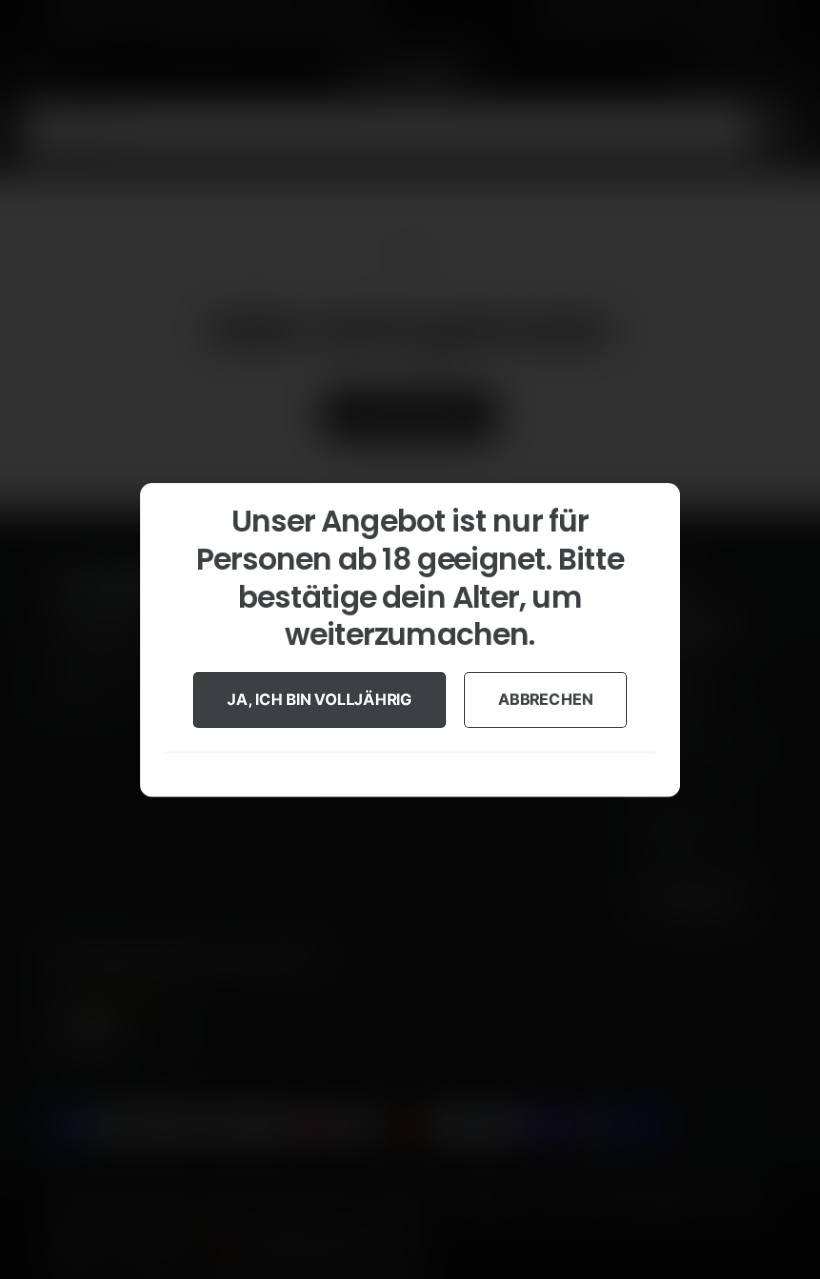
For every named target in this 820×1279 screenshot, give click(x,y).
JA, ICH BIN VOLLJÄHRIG (319, 698)
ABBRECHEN (545, 698)
